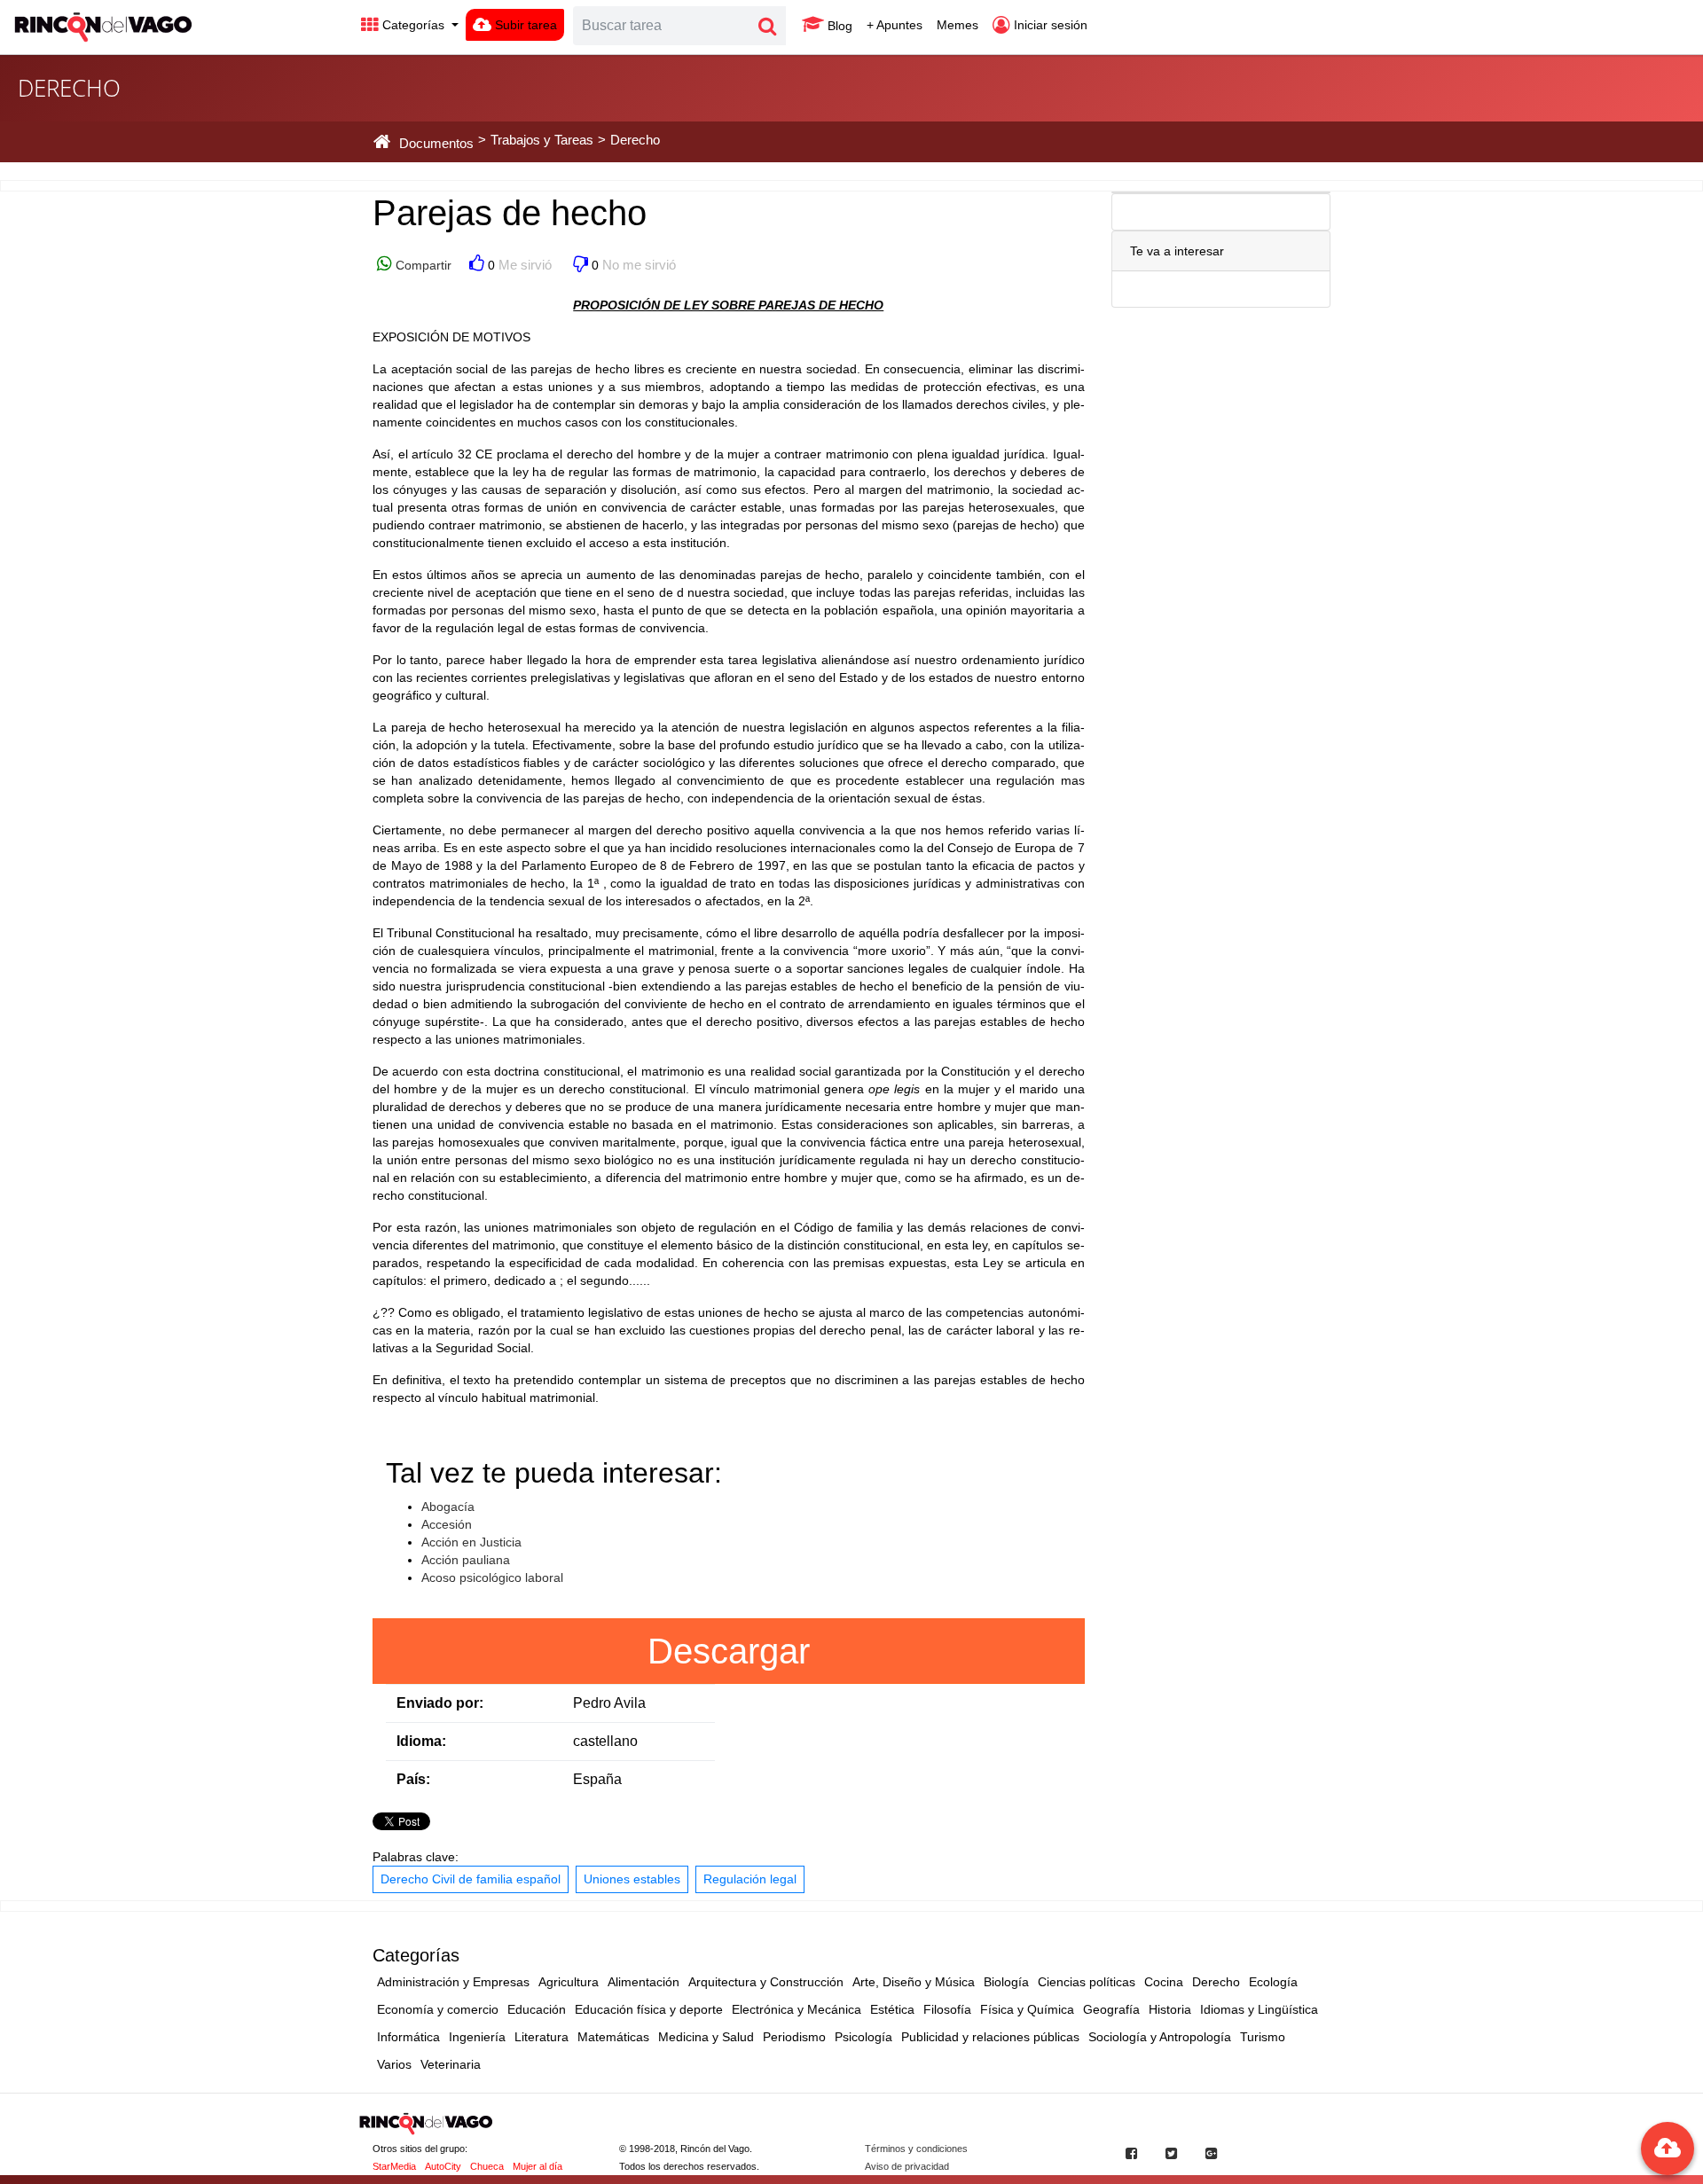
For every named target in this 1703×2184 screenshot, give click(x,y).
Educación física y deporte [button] (649, 2009)
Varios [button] (394, 2064)
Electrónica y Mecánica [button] (797, 2009)
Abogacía (448, 1507)
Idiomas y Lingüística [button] (1259, 2009)
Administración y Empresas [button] (453, 1982)
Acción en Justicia (471, 1542)
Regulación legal (750, 1879)
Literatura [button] (542, 2037)
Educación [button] (537, 2009)
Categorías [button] (413, 25)
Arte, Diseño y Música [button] (914, 1982)
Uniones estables (632, 1879)
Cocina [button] (1164, 1982)
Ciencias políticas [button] (1087, 1982)
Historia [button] (1170, 2009)
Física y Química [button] (1027, 2009)
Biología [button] (1006, 1982)
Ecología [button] (1273, 1982)
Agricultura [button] (569, 1982)
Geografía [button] (1111, 2009)
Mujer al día (538, 2166)
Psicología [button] (863, 2037)
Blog (838, 26)
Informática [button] (408, 2037)
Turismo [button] (1263, 2037)
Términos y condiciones (916, 2149)
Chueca (487, 2166)
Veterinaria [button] (451, 2064)
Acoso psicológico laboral (492, 1577)
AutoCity (443, 2166)
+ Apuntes (895, 25)
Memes (957, 25)
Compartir (422, 265)
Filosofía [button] (947, 2009)
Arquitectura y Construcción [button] (766, 1982)
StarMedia (394, 2166)
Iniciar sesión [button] (1049, 25)
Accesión (447, 1524)
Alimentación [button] (644, 1982)
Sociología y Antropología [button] (1160, 2037)
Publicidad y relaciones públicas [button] (990, 2037)
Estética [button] (892, 2009)
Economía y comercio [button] (438, 2009)
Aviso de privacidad (907, 2166)
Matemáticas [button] (613, 2037)
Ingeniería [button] (477, 2037)
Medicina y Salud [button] (706, 2037)
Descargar (729, 1651)
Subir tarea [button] (524, 25)
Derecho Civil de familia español (471, 1879)
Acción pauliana (466, 1560)
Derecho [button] (1216, 1982)
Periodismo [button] (794, 2037)
